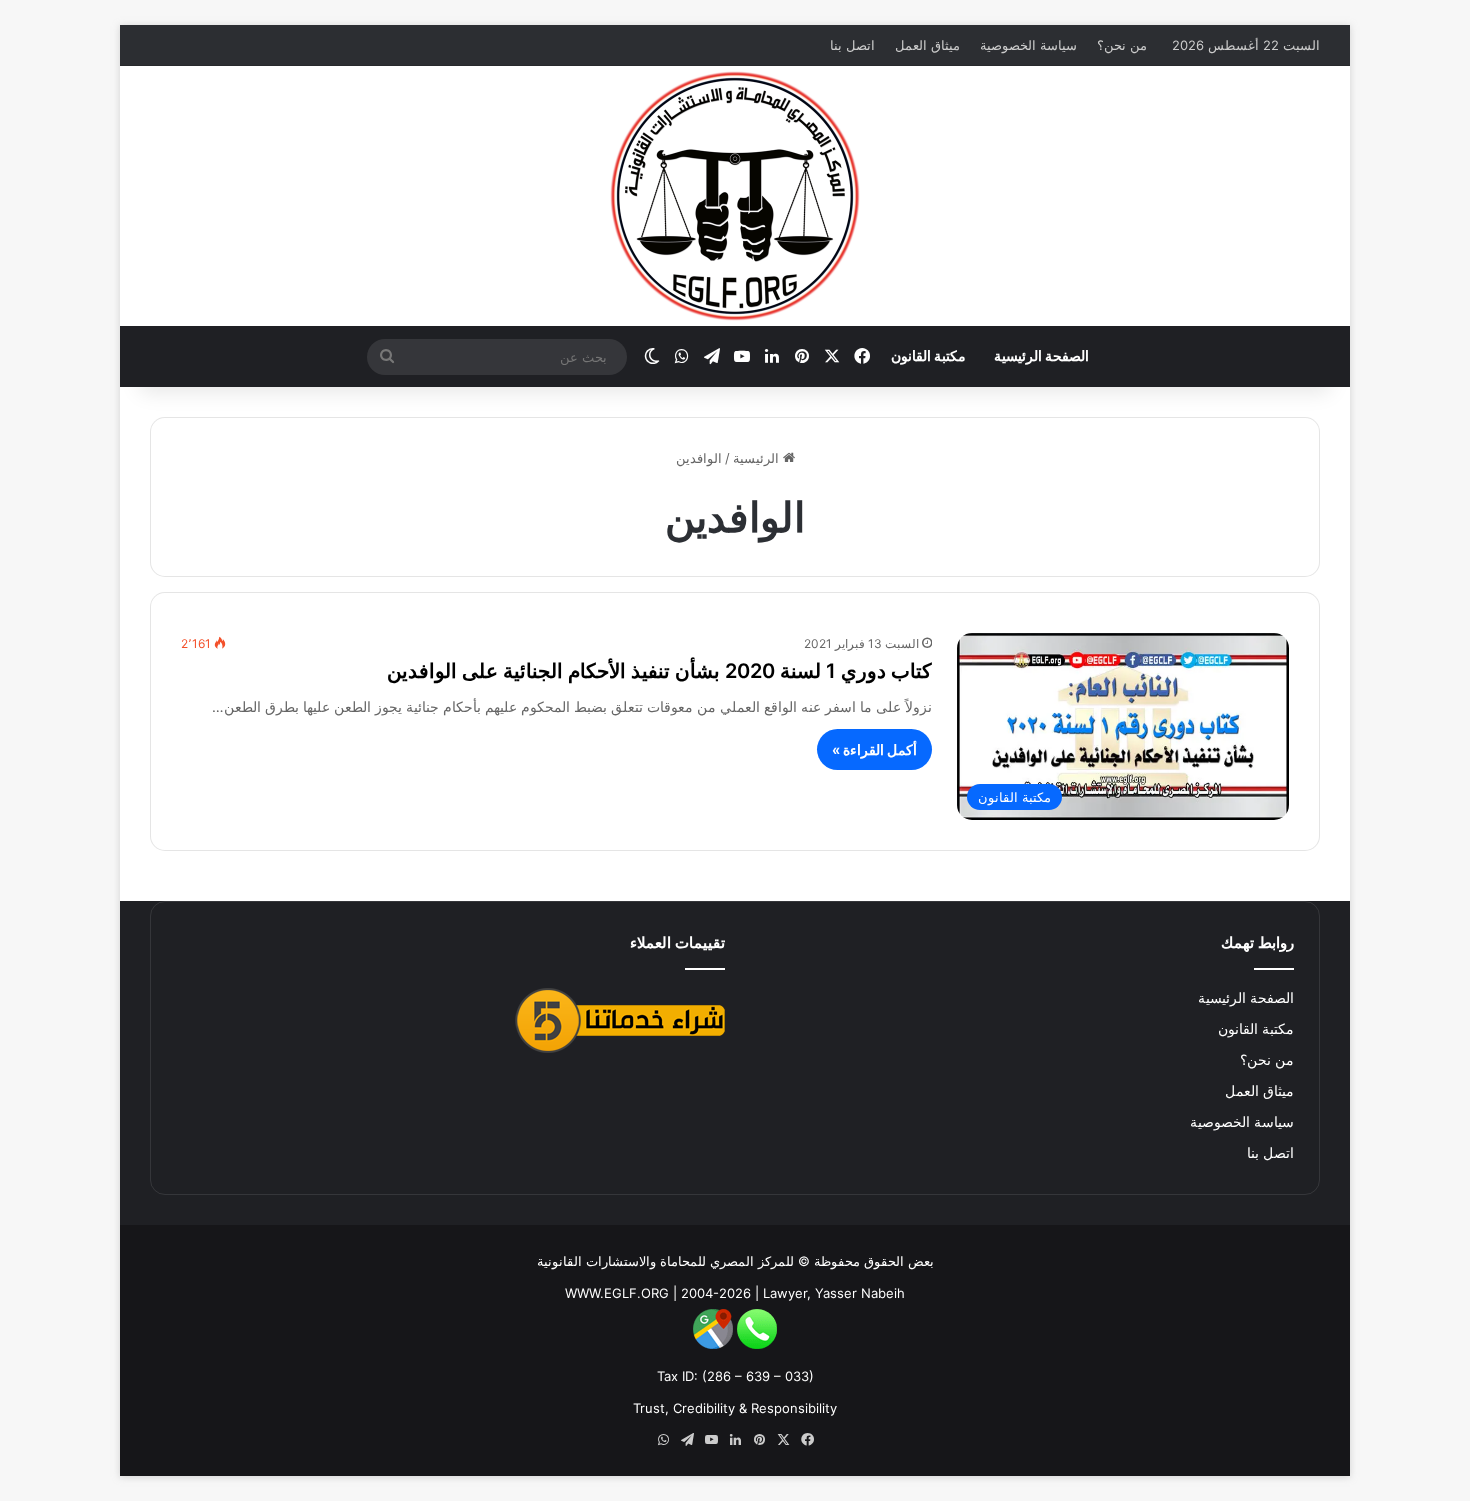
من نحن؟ (1122, 45)
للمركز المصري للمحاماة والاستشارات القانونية (665, 1261)
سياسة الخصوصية (1028, 45)
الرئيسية (758, 458)
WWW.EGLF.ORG (617, 1293)
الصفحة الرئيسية (1041, 355)
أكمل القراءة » (874, 749)
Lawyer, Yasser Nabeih (834, 1293)
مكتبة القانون (928, 355)
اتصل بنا (852, 45)
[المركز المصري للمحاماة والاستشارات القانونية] (735, 196)
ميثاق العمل (927, 45)
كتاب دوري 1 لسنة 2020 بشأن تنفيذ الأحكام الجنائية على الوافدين (659, 671)
